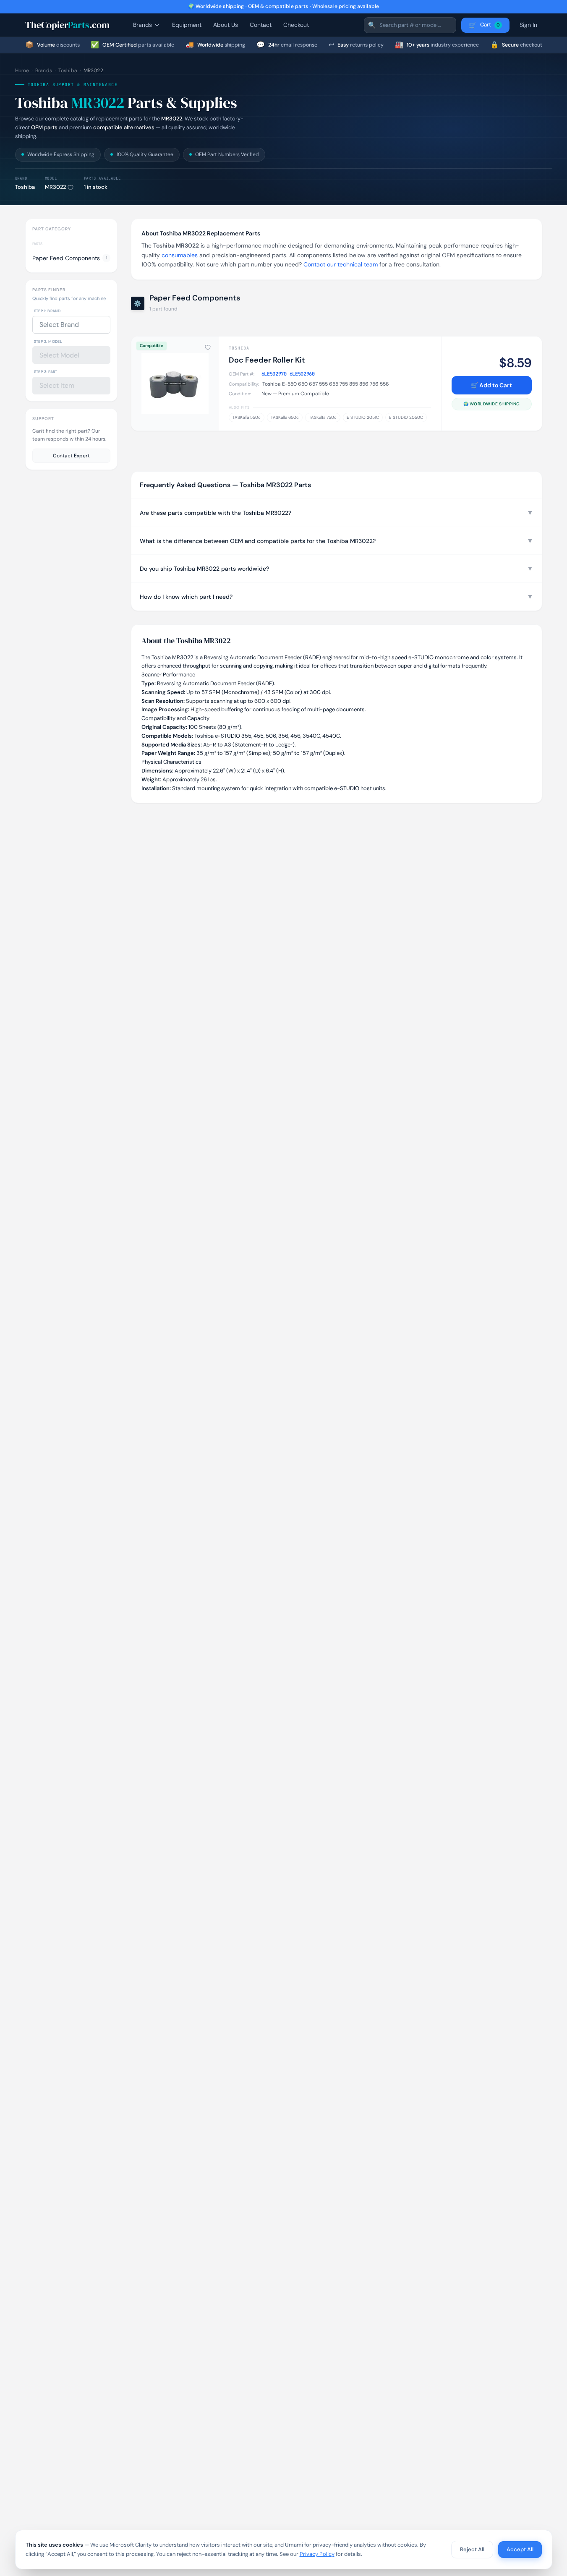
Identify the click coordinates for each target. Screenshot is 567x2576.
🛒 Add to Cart (491, 385)
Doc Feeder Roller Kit (267, 360)
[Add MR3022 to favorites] (71, 188)
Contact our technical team (341, 264)
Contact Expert (71, 455)
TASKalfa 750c (323, 417)
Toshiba (68, 70)
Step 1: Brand (47, 311)
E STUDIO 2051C (363, 417)
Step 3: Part (46, 372)
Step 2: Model (48, 341)
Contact (261, 25)
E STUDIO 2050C (406, 417)
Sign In (528, 25)
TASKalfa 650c (285, 417)
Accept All (520, 2549)
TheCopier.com (67, 25)
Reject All (472, 2549)
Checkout (296, 25)
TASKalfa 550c (247, 417)
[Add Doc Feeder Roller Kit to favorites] (208, 347)
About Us (226, 25)
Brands (142, 25)
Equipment (187, 25)
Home (22, 70)
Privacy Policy (317, 2554)
